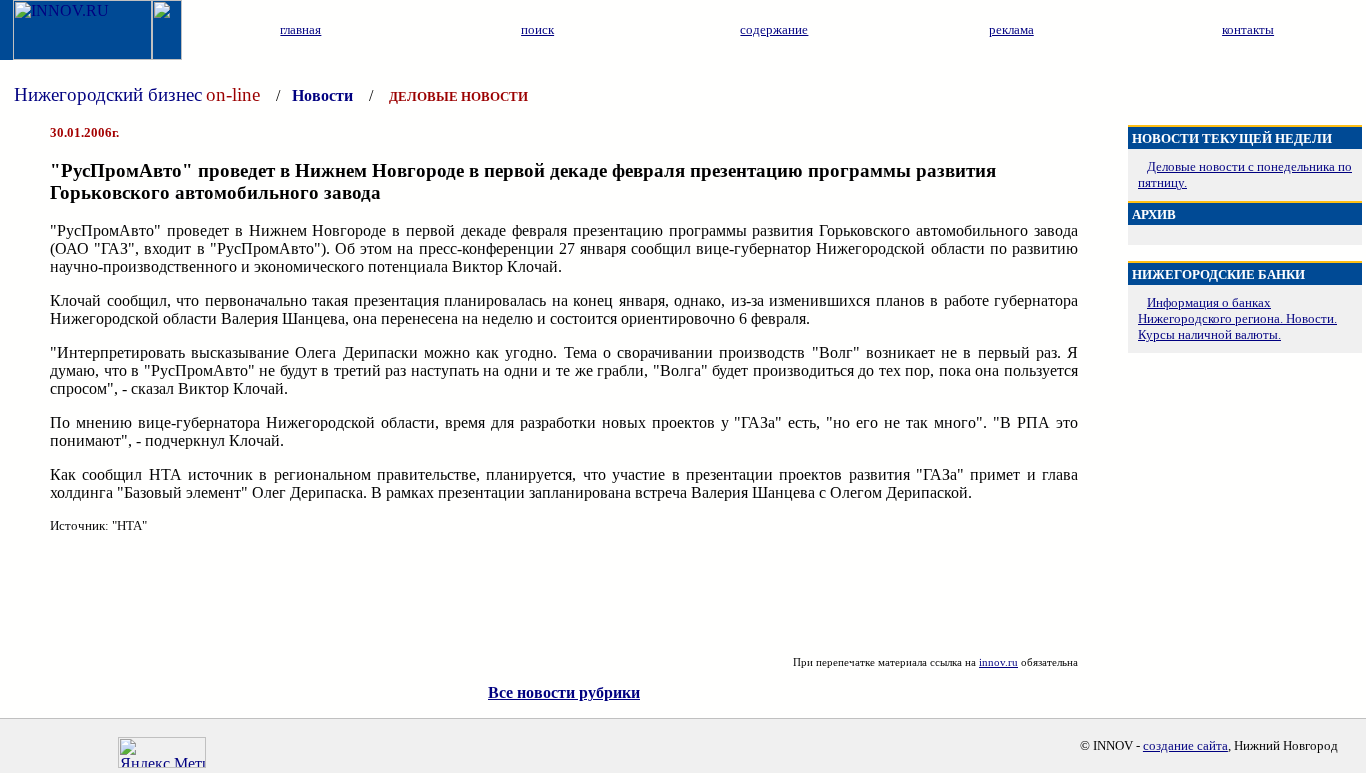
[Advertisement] (564, 595)
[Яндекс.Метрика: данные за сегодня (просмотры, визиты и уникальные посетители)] (162, 752)
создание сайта (1185, 745)
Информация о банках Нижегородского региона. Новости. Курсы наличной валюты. (1237, 318)
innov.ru (998, 662)
